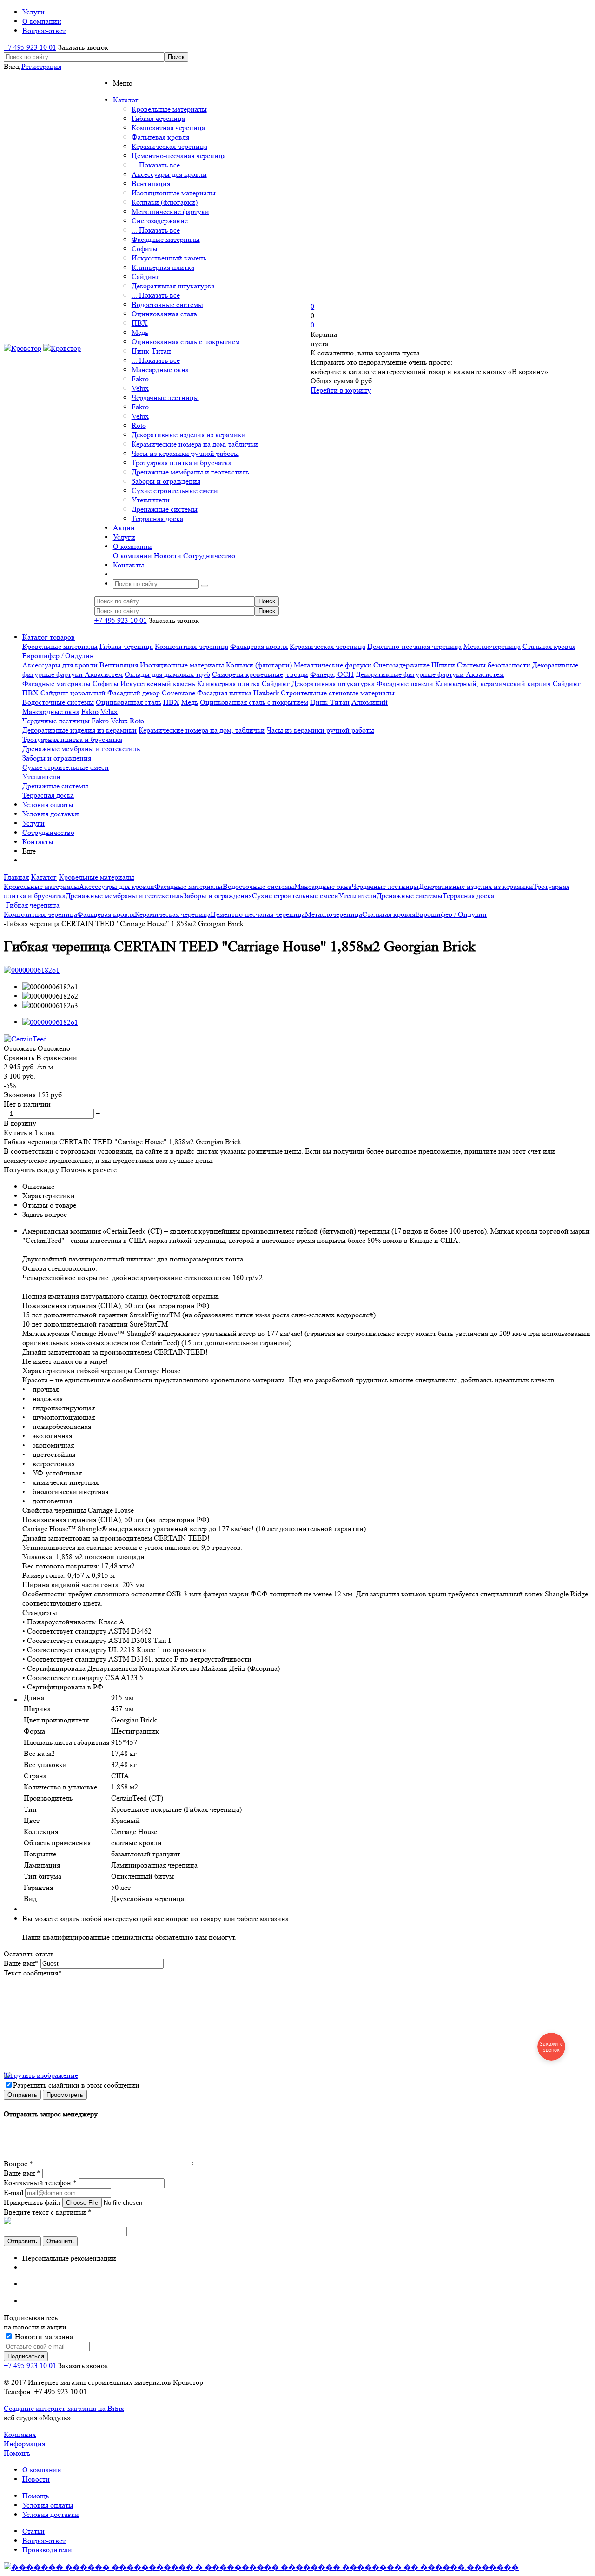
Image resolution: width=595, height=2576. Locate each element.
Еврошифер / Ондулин (58, 656)
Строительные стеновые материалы (338, 693)
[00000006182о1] (32, 970)
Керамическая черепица (169, 146)
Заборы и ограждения (166, 481)
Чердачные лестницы (165, 397)
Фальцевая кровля (160, 137)
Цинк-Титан (151, 351)
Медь (140, 332)
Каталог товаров (49, 637)
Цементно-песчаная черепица (179, 156)
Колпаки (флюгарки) (165, 202)
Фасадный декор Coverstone (151, 693)
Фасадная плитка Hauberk (238, 693)
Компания (20, 2434)
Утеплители (151, 500)
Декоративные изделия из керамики (189, 435)
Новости (168, 556)
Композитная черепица (168, 128)
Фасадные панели (405, 684)
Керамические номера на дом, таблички (195, 444)
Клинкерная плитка (163, 267)
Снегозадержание (160, 221)
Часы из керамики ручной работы (185, 453)
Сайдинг (145, 277)
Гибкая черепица (158, 118)
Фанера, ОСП (332, 674)
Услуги (33, 823)
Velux (140, 388)
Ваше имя (21, 1963)
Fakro (140, 379)
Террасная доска (157, 518)
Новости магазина (43, 2337)
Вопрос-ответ (44, 2540)
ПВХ (140, 323)
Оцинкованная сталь (164, 314)
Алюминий (370, 702)
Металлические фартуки (170, 211)
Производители (47, 2550)
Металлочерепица (492, 646)
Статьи (33, 2531)
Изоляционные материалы (174, 193)
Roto (139, 425)
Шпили (443, 665)
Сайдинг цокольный (73, 693)
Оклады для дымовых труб (167, 674)
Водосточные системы (167, 304)
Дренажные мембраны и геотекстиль (190, 472)
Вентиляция (151, 184)
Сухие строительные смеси (175, 491)
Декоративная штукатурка (173, 286)
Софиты (145, 249)
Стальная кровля (549, 646)
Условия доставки (51, 814)
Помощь (17, 2453)
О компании (132, 556)
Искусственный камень (169, 258)
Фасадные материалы (166, 239)
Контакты (38, 842)
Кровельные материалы (169, 109)
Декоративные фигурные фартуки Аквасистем (430, 674)
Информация (24, 2444)
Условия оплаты (48, 804)
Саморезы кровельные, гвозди (260, 674)
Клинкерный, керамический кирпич (493, 684)
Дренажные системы (165, 509)
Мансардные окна (160, 370)
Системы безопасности (494, 665)
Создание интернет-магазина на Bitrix (64, 2408)
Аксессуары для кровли (169, 174)
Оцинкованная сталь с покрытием (186, 342)
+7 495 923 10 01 (30, 47)
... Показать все (156, 165)
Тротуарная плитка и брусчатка (182, 463)
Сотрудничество (209, 556)
